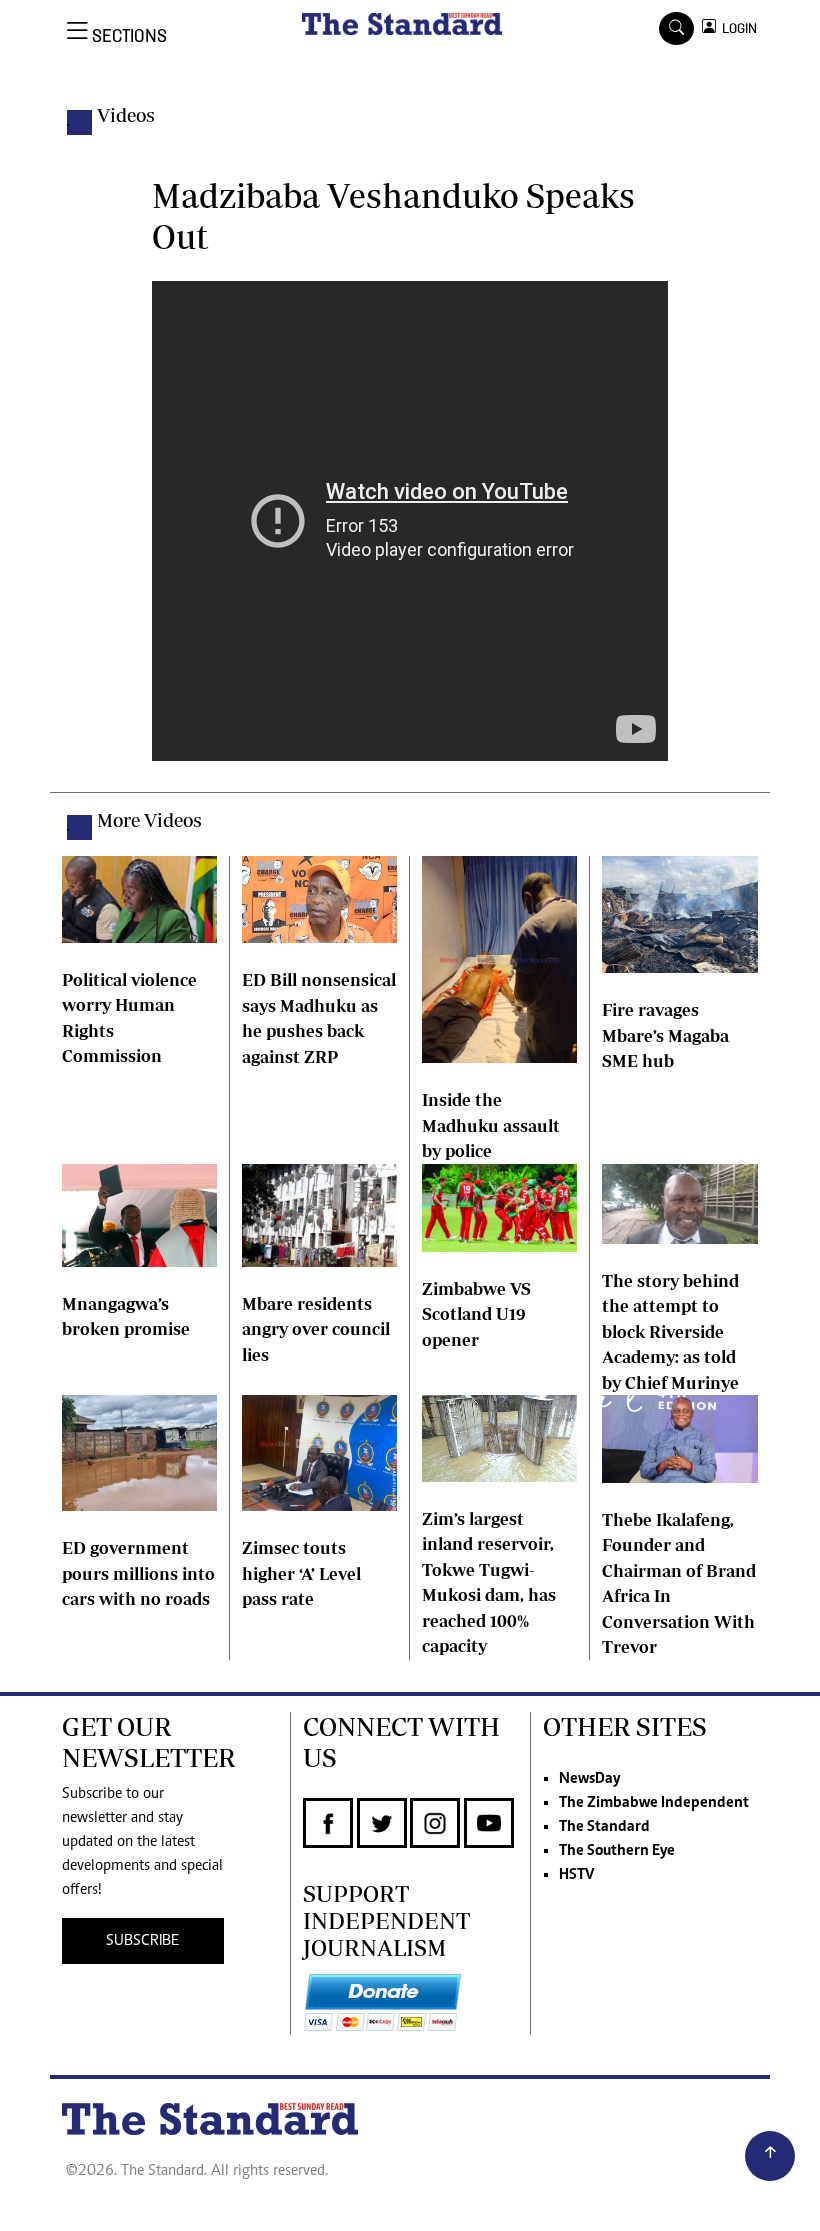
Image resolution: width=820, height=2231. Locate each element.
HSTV (576, 1875)
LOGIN (736, 28)
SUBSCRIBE (142, 1941)
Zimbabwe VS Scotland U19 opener (476, 1314)
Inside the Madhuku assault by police (491, 1125)
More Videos (149, 820)
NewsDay (589, 1779)
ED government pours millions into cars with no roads (138, 1573)
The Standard (604, 1827)
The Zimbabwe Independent (654, 1803)
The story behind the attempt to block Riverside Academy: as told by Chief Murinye (670, 1331)
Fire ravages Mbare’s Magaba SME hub (665, 1035)
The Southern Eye (617, 1851)
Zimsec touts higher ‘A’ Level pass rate (301, 1573)
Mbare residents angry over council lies (316, 1329)
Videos (126, 115)
